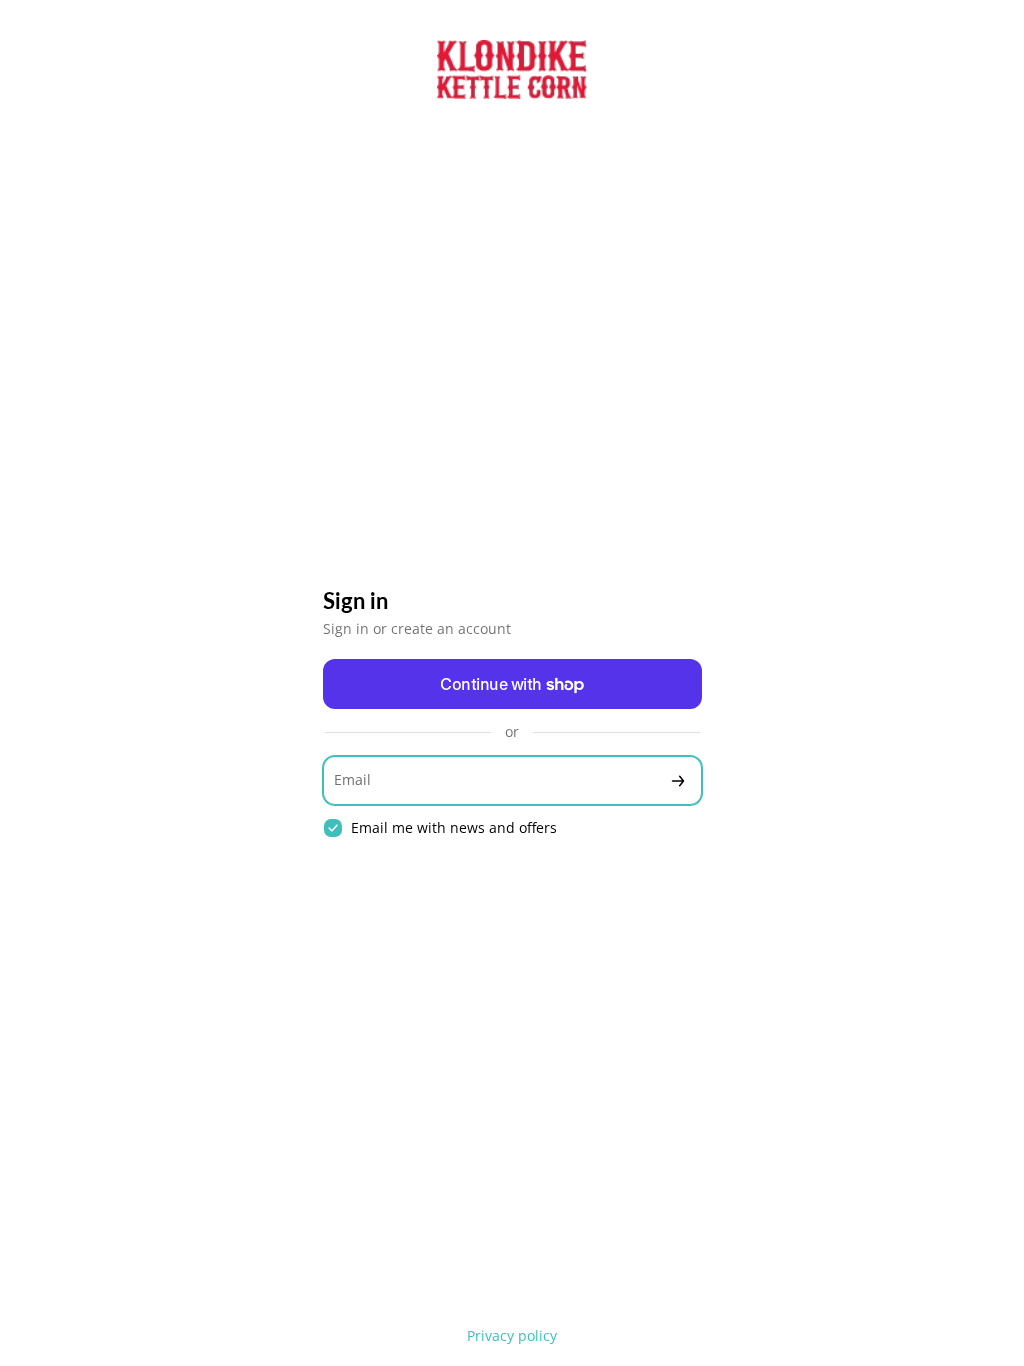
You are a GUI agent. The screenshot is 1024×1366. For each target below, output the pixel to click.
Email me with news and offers (454, 828)
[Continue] (678, 780)
